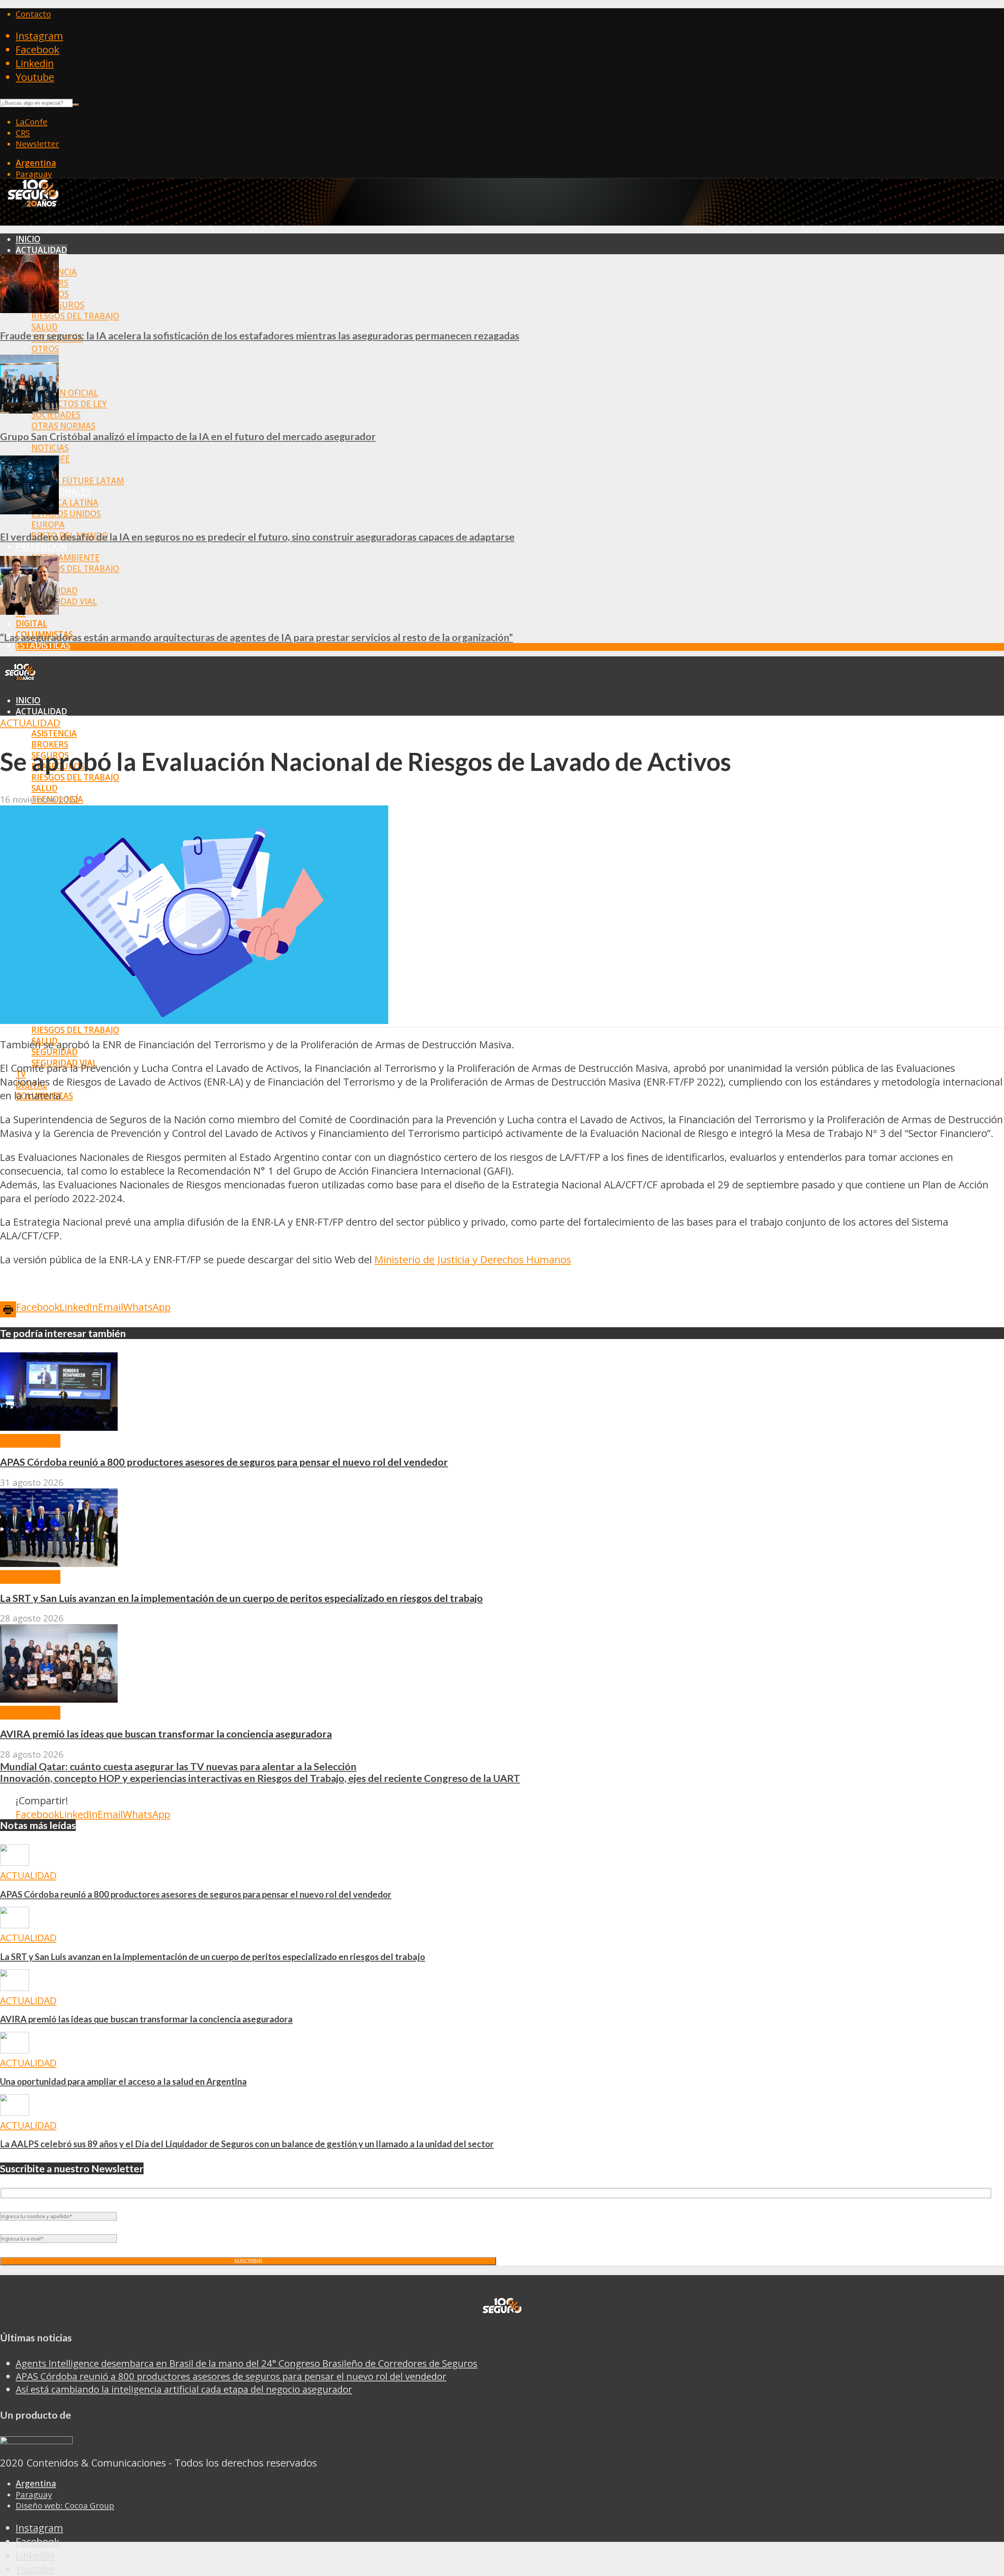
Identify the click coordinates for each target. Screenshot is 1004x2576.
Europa (48, 525)
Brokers (50, 744)
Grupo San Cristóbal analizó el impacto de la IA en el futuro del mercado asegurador (188, 436)
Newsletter (37, 144)
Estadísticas (43, 645)
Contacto (33, 14)
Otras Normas (63, 426)
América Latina (65, 503)
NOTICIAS (50, 448)
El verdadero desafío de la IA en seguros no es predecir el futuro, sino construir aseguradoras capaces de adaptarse (257, 537)
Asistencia (54, 733)
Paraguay (34, 174)
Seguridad (55, 1052)
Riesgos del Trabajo (75, 316)
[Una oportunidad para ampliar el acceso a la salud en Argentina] (15, 2050)
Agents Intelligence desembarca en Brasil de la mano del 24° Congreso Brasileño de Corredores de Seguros (246, 2363)
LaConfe (32, 122)
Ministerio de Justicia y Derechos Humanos (473, 1260)
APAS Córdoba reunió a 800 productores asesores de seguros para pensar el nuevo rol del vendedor (224, 1462)
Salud (45, 327)
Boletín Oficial (65, 393)
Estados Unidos (66, 514)
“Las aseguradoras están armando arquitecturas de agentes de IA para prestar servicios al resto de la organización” (256, 637)
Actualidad (41, 250)
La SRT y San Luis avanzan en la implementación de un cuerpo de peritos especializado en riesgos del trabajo (241, 1598)
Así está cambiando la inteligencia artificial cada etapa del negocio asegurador (184, 2389)
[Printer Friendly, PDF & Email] (8, 1309)
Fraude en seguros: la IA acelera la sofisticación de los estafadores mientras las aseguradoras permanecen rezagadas (260, 335)
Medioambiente (65, 557)
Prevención (41, 547)
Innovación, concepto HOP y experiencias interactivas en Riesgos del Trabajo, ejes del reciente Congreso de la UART (260, 1778)
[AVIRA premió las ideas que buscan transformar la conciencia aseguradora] (59, 1699)
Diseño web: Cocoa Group (65, 2505)
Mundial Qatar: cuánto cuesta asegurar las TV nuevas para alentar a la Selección (178, 1766)
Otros (45, 349)
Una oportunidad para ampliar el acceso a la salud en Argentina (123, 2081)
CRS (23, 133)
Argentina (36, 163)
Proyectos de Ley (69, 404)
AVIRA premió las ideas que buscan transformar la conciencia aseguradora (166, 1734)
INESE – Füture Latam (78, 481)
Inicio (28, 239)
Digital (31, 623)
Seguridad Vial (64, 601)
